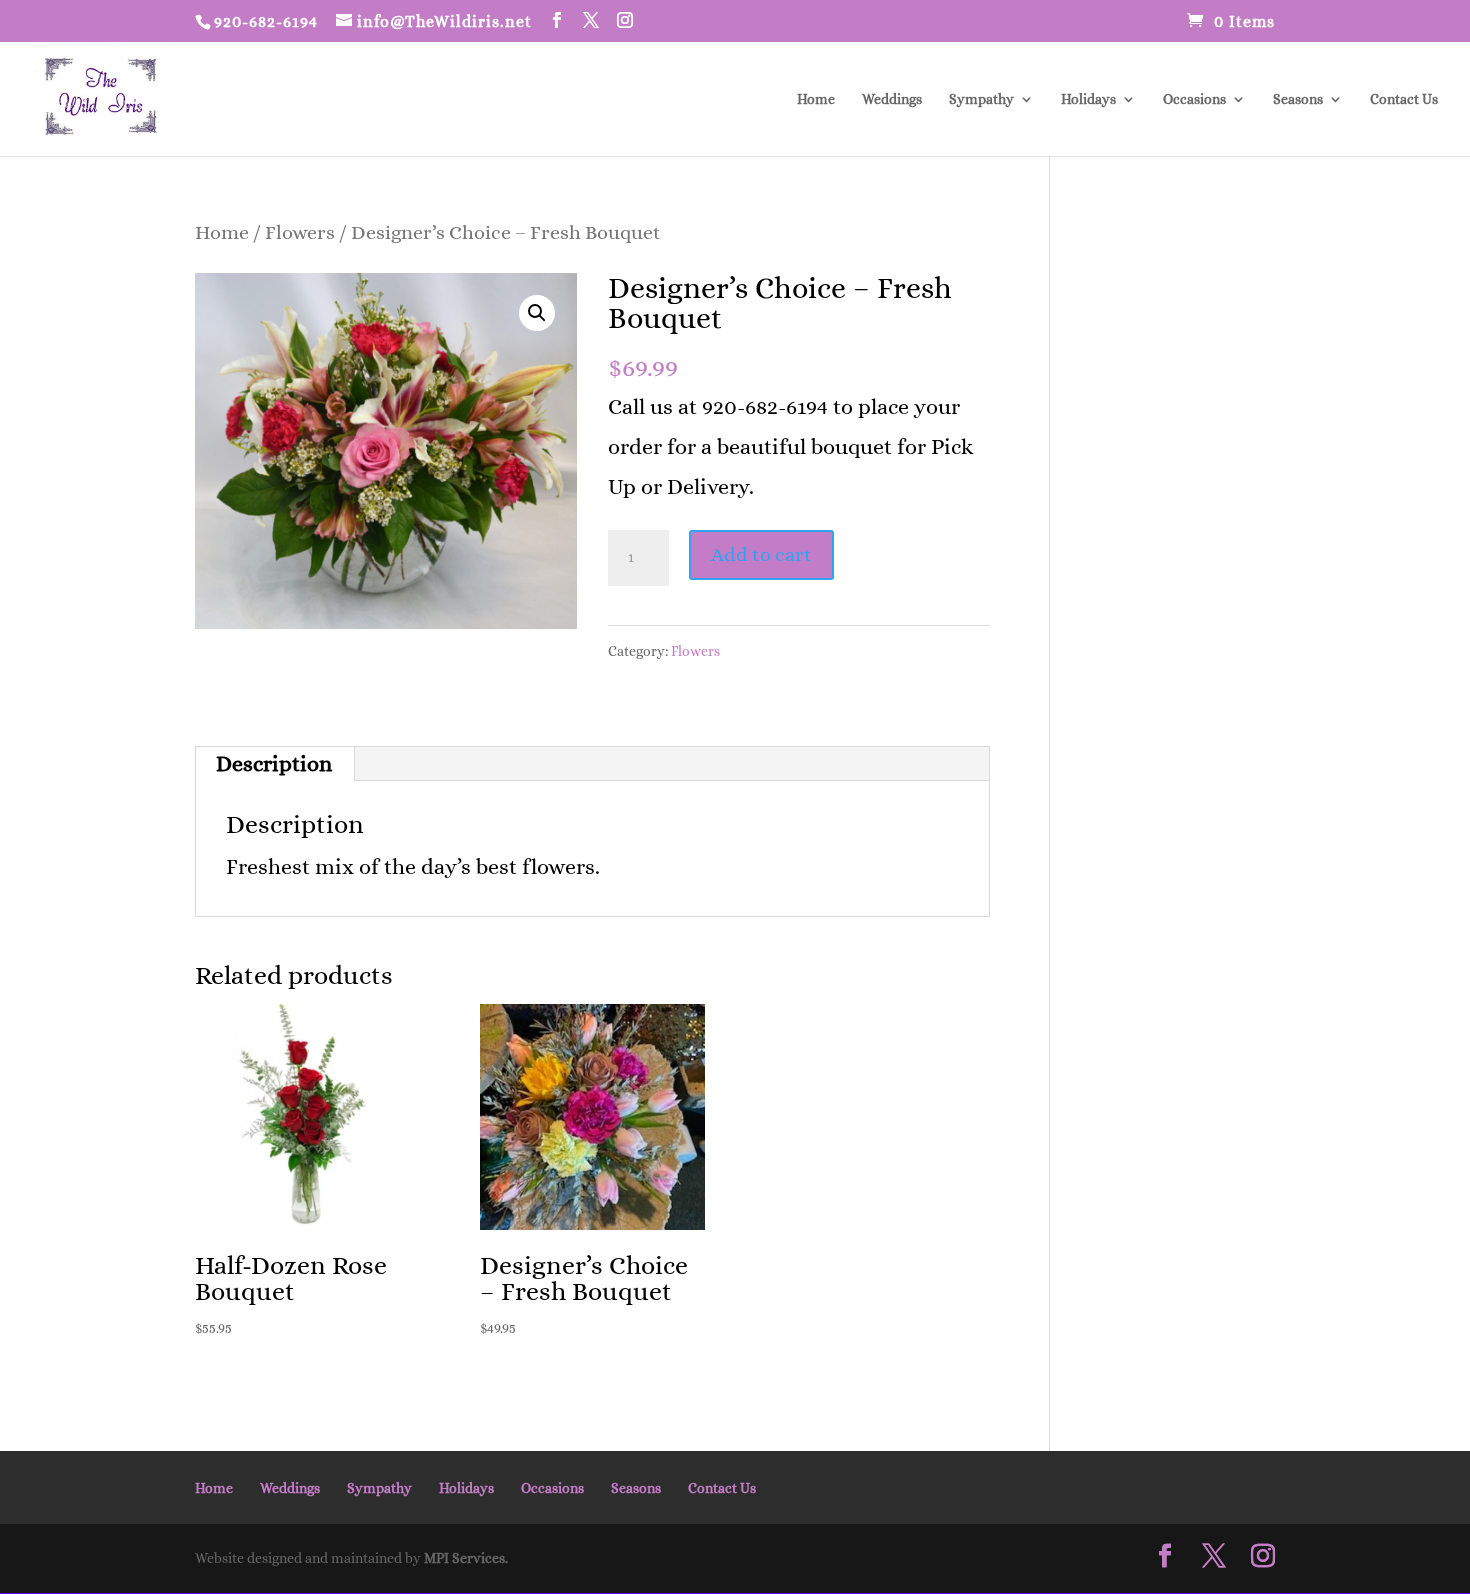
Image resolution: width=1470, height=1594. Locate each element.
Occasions (1194, 99)
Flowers (300, 232)
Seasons (1298, 99)
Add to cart (761, 554)
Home (816, 99)
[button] (537, 313)
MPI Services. (466, 1558)
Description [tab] (274, 763)
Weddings (892, 99)
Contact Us (1404, 99)
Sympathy (981, 99)
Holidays (1088, 99)
